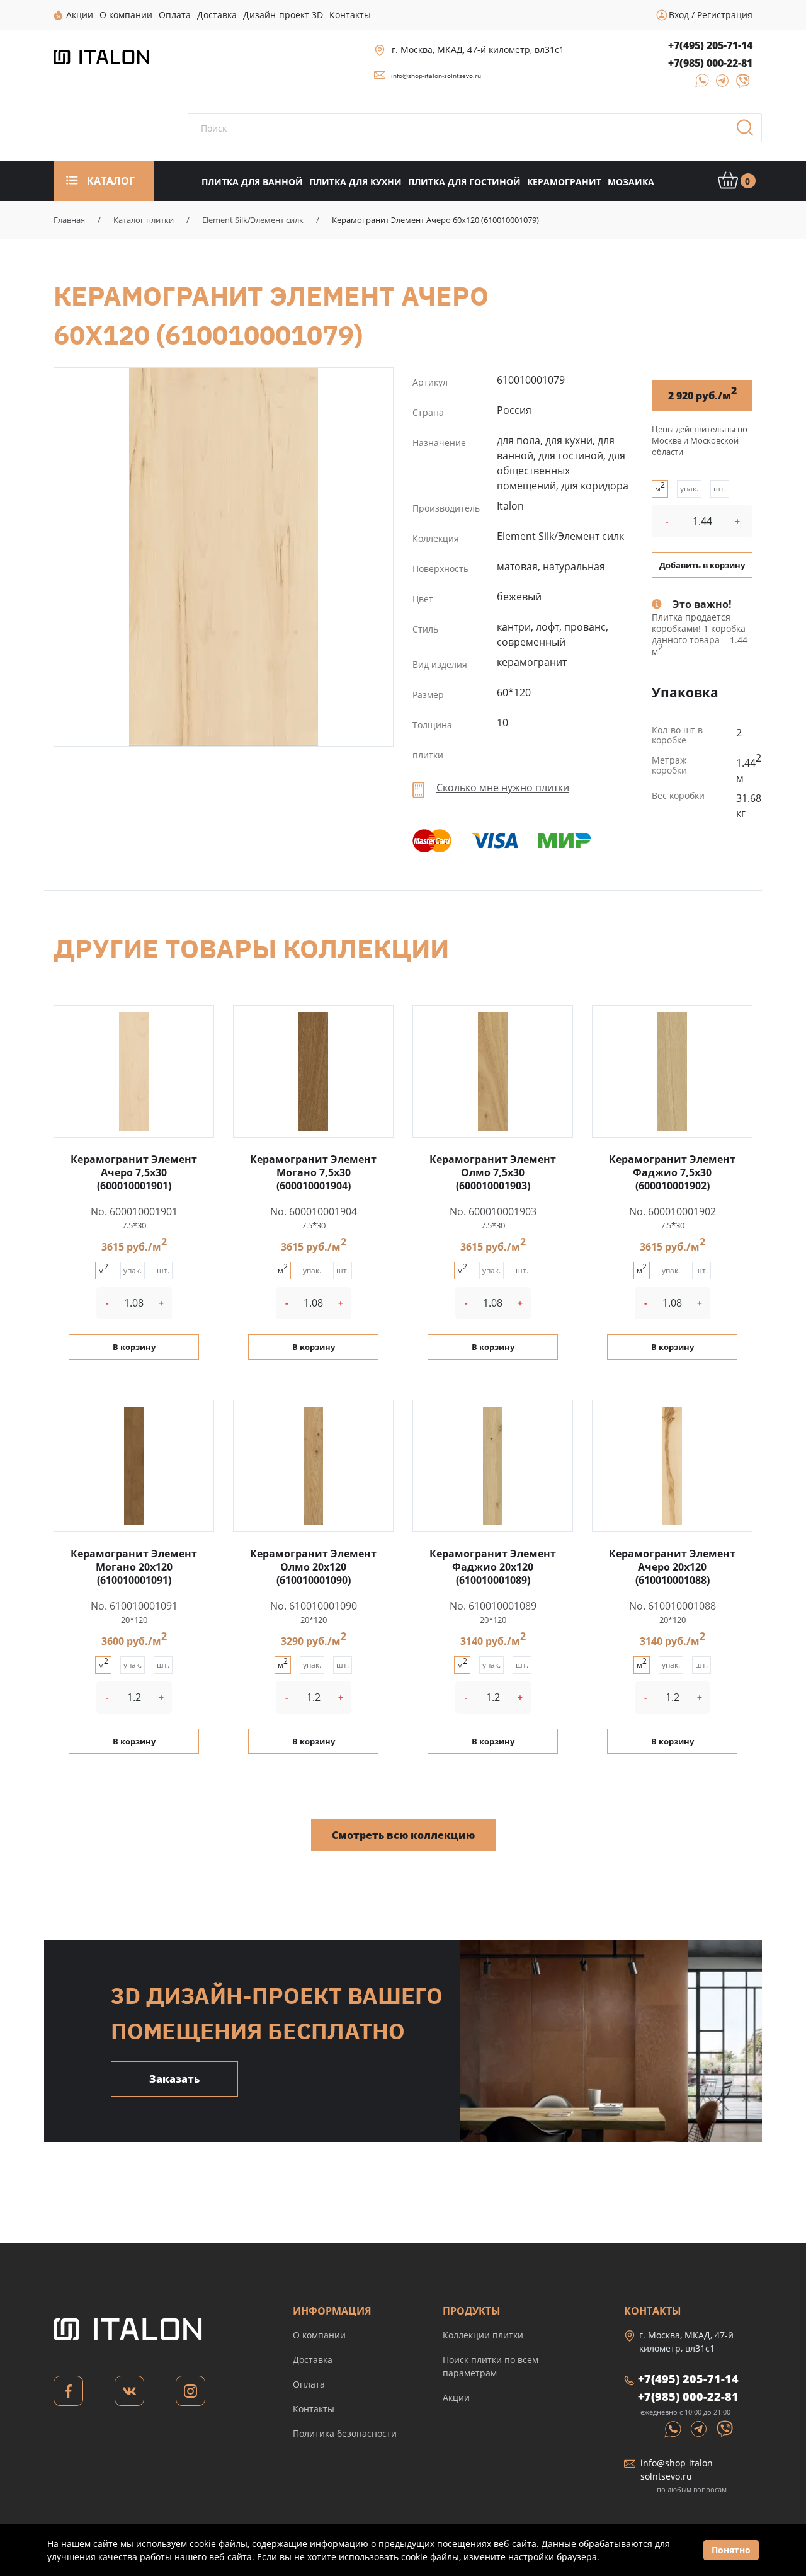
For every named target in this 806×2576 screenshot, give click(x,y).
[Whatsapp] (674, 2428)
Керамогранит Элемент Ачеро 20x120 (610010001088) (672, 1567)
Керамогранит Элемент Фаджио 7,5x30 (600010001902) (672, 1172)
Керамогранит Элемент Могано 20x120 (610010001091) (134, 1567)
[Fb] (68, 2394)
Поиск (749, 132)
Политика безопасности (345, 2433)
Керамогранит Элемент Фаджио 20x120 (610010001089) (493, 1567)
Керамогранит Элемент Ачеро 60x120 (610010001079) (224, 557)
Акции (456, 2397)
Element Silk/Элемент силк (253, 220)
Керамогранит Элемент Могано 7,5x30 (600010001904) (313, 1172)
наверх (763, 2456)
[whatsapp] (698, 85)
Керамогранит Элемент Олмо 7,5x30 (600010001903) (493, 1172)
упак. (689, 489)
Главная (69, 220)
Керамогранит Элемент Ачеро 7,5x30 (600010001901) (134, 1172)
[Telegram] (719, 85)
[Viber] (737, 85)
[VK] (129, 2394)
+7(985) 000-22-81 (710, 63)
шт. (720, 489)
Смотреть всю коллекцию (403, 1835)
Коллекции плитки (483, 2335)
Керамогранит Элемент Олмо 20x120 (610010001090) (313, 1567)
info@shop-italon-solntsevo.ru (436, 76)
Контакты (314, 2409)
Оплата (309, 2384)
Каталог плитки (144, 220)
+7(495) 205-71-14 (710, 45)
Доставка (313, 2360)
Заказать (174, 2079)
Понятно (731, 2550)
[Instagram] (190, 2394)
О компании (319, 2335)
